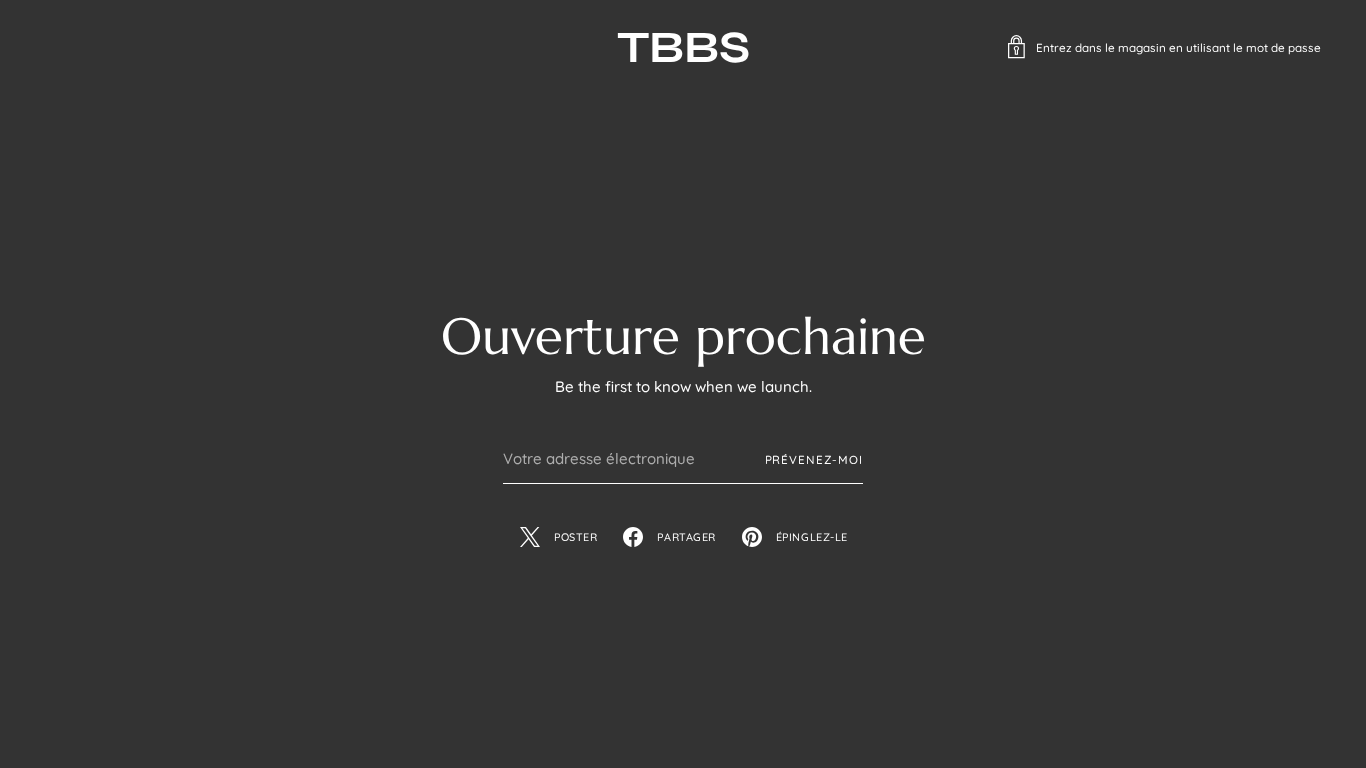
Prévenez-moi (814, 459)
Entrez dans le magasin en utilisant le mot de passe (1178, 47)
